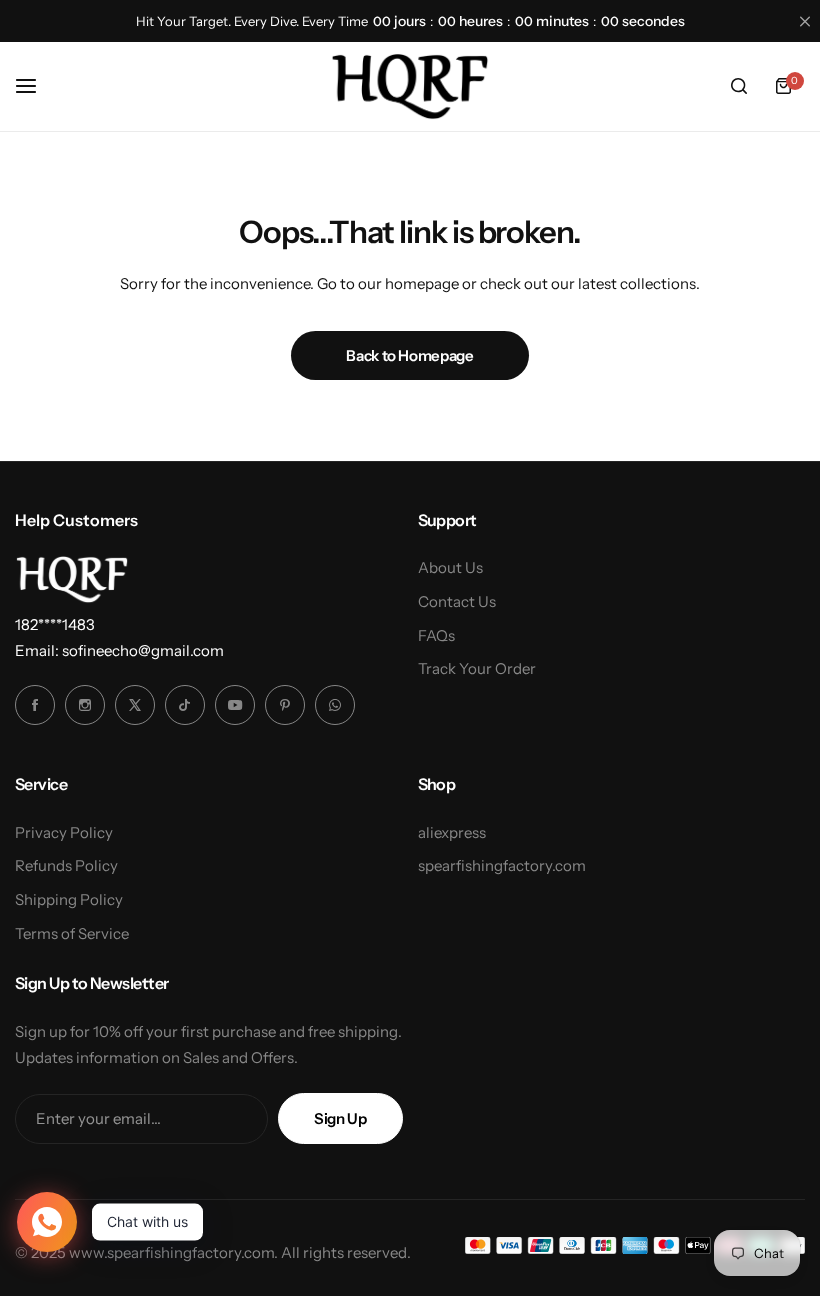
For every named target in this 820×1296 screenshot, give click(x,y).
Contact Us (457, 601)
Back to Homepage (409, 355)
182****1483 (55, 624)
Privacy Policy (64, 832)
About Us (450, 567)
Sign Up (340, 1118)
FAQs (436, 635)
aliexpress (452, 832)
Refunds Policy (66, 865)
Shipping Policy (69, 899)
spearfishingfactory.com (502, 865)
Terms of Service (72, 933)
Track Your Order (477, 668)
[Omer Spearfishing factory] (410, 86)
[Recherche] (739, 86)
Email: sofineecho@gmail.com (119, 650)
